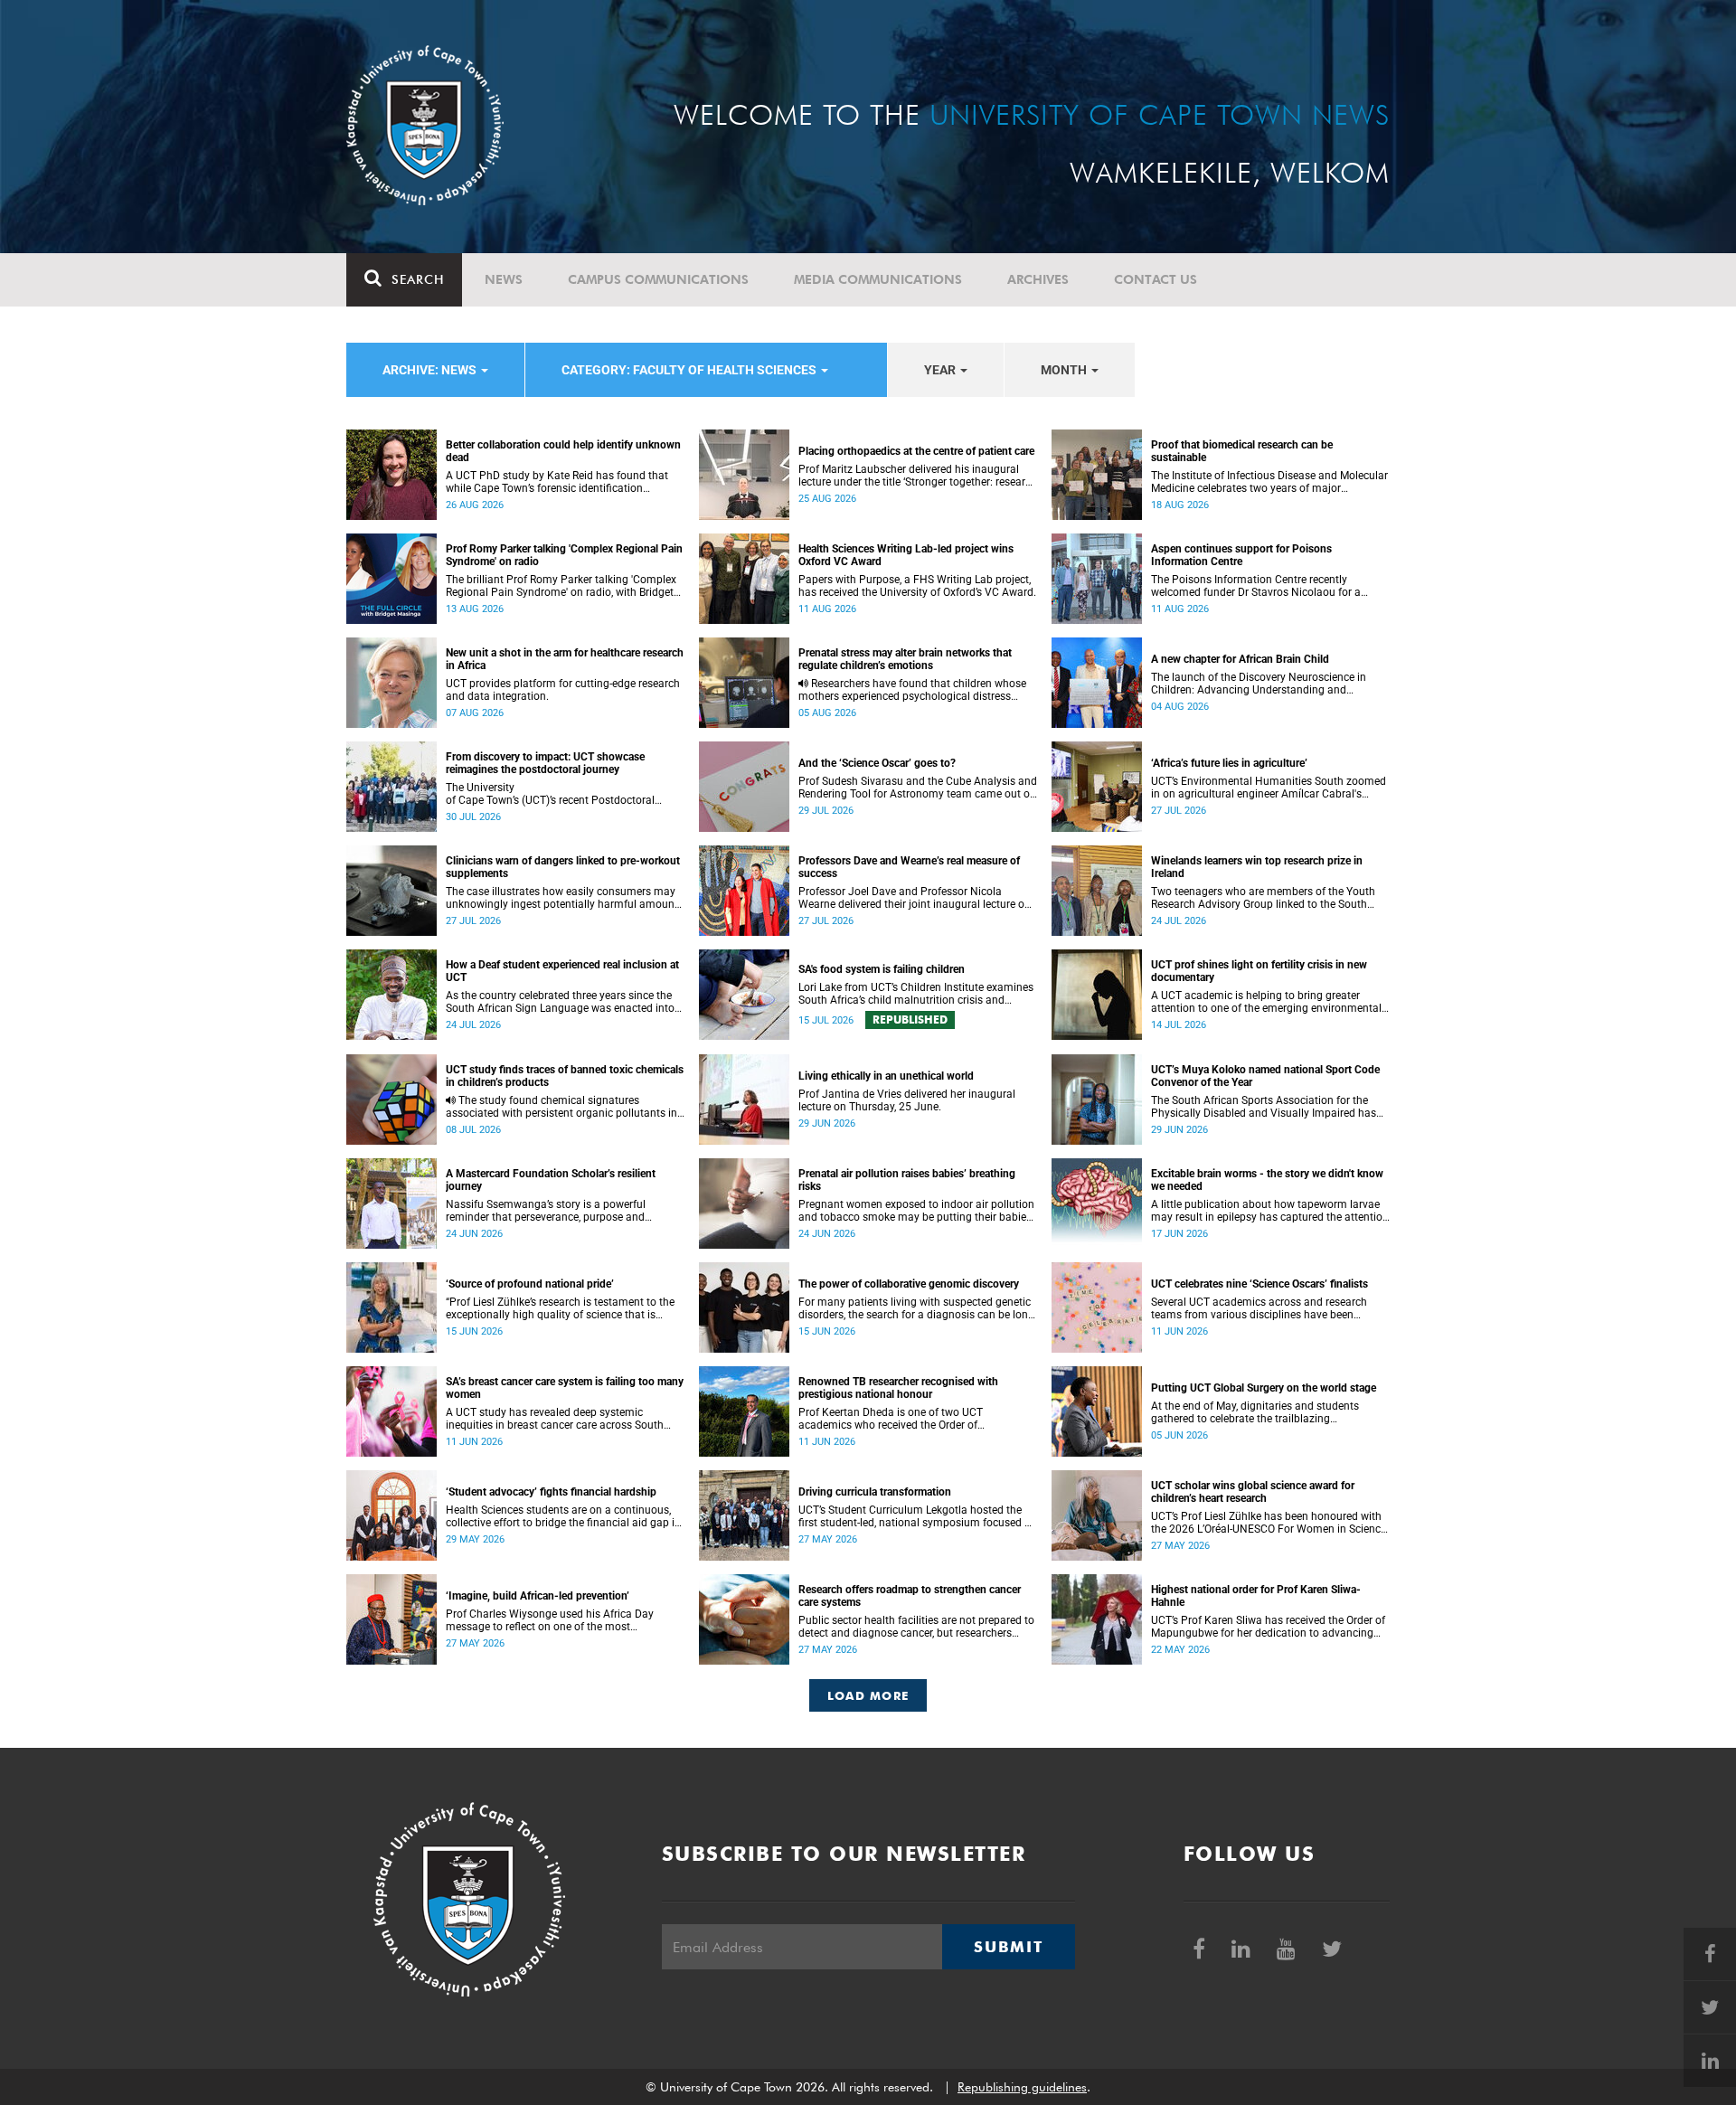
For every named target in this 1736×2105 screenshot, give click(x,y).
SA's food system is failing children (882, 969)
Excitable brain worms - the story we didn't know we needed (1267, 1180)
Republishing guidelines (1022, 2087)
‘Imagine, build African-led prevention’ (538, 1596)
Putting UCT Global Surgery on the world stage (1264, 1388)
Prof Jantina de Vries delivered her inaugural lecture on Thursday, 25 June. (907, 1100)
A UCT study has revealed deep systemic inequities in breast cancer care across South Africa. (555, 1419)
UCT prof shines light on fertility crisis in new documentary (1259, 971)
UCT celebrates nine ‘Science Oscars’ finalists (1260, 1284)
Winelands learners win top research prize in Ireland (1257, 867)
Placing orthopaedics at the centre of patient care (916, 451)
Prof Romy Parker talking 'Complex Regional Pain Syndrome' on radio (564, 555)
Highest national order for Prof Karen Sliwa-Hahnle (1256, 1596)
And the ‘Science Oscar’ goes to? (877, 763)
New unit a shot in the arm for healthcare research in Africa (565, 659)
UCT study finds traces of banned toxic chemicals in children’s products (565, 1076)
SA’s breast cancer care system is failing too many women (565, 1388)
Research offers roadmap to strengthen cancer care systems (910, 1596)
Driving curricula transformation (875, 1492)
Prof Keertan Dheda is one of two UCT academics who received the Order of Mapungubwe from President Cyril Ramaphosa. (914, 1419)
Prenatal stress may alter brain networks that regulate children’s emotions (905, 659)
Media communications (878, 279)
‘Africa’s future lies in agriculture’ (1229, 763)
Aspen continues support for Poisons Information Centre (1241, 555)
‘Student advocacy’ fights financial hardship (551, 1492)
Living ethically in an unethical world (886, 1076)
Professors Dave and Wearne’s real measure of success (909, 867)
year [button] (941, 370)
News (504, 279)
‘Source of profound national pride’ (530, 1284)
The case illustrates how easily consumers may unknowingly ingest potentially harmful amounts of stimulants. (565, 898)
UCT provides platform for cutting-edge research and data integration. (563, 690)
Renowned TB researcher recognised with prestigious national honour (898, 1388)
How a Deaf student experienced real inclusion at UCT (562, 971)
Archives (1038, 279)
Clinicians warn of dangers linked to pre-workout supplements (563, 867)
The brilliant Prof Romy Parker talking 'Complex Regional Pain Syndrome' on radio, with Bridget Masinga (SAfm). (561, 586)
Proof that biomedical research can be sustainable (1242, 451)
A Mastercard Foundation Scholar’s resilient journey (551, 1180)
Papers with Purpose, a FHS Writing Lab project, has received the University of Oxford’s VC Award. (917, 586)
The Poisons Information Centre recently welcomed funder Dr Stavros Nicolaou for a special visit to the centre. (1256, 586)
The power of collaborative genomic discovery (909, 1284)
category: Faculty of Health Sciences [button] (690, 370)
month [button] (1065, 370)
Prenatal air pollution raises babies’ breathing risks (907, 1180)
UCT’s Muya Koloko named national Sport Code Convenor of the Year (1265, 1076)
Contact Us (1156, 279)
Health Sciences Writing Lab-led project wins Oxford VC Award (906, 555)
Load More (868, 1695)
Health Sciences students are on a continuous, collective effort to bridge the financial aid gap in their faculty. (563, 1516)
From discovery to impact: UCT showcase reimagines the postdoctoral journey (545, 763)
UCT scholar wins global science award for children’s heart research (1253, 1492)
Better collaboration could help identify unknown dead (563, 451)
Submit (1008, 1947)
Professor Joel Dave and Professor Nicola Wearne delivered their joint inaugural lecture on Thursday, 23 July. (915, 898)
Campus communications (658, 279)
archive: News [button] (431, 370)
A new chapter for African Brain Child (1240, 659)
